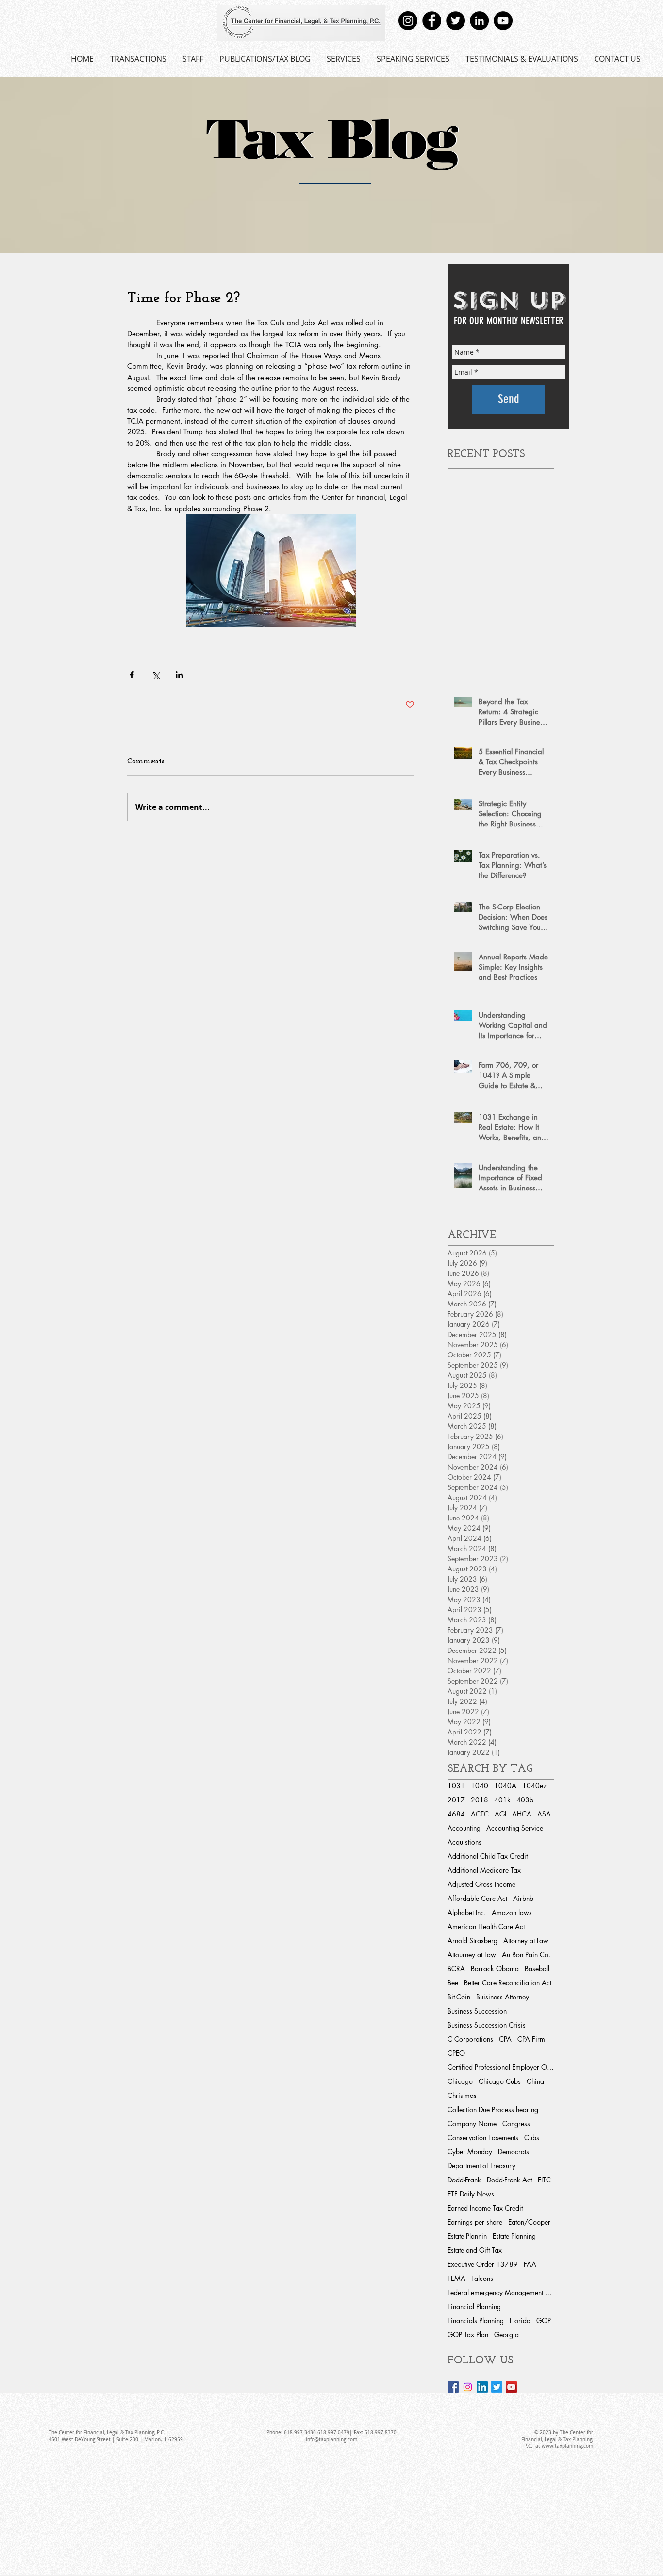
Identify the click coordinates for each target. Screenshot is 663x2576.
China (535, 2081)
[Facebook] (432, 21)
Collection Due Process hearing (493, 2109)
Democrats (514, 2152)
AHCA (522, 1814)
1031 (456, 1786)
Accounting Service (515, 1828)
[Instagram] (408, 21)
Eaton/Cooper (529, 2222)
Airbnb (523, 1898)
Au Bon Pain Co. (526, 1955)
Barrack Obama (495, 1969)
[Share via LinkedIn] (179, 675)
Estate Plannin (467, 2236)
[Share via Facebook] (132, 675)
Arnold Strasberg (472, 1940)
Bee (453, 1983)
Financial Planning (474, 2306)
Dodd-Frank (464, 2180)
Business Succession (477, 2011)
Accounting (464, 1828)
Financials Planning (476, 2320)
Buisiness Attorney (503, 1997)
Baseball (537, 1969)
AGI (500, 1814)
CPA (505, 2039)
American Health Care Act (486, 1926)
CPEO (456, 2053)
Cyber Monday (470, 2152)
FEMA (456, 2278)
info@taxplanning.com (331, 2439)
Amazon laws (512, 1912)
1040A (505, 1786)
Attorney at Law (526, 1940)
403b (525, 1800)
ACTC (480, 1814)
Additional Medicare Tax (484, 1870)
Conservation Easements (483, 2138)
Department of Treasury (481, 2166)
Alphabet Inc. (467, 1912)
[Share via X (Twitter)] (156, 675)
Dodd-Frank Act (509, 2180)
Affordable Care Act (477, 1898)
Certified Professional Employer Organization (501, 2067)
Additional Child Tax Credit (488, 1856)
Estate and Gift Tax (475, 2250)
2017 (456, 1800)
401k (502, 1800)
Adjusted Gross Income (481, 1884)
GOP (544, 2320)
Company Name (472, 2123)
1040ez (534, 1786)
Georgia (506, 2335)
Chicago (460, 2081)
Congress (516, 2123)
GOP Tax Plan (468, 2335)
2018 (480, 1800)
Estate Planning (514, 2236)
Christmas (462, 2095)
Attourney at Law (472, 1955)
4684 (456, 1814)
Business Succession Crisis (487, 2025)
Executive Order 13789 (483, 2264)
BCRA (456, 1969)
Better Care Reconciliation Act (508, 1983)
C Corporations (470, 2039)
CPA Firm (531, 2039)
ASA (544, 1814)
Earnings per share (475, 2222)
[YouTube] (503, 21)
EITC (544, 2180)
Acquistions (464, 1842)
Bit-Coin (459, 1997)
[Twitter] (456, 21)
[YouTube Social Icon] (511, 2387)
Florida (520, 2320)
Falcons (482, 2278)
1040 (480, 1786)
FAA (530, 2264)
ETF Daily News (471, 2194)
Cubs (532, 2138)
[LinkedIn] (479, 21)
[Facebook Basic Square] (453, 2387)
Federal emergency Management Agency (501, 2292)
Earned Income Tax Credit (485, 2208)
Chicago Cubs (500, 2081)
